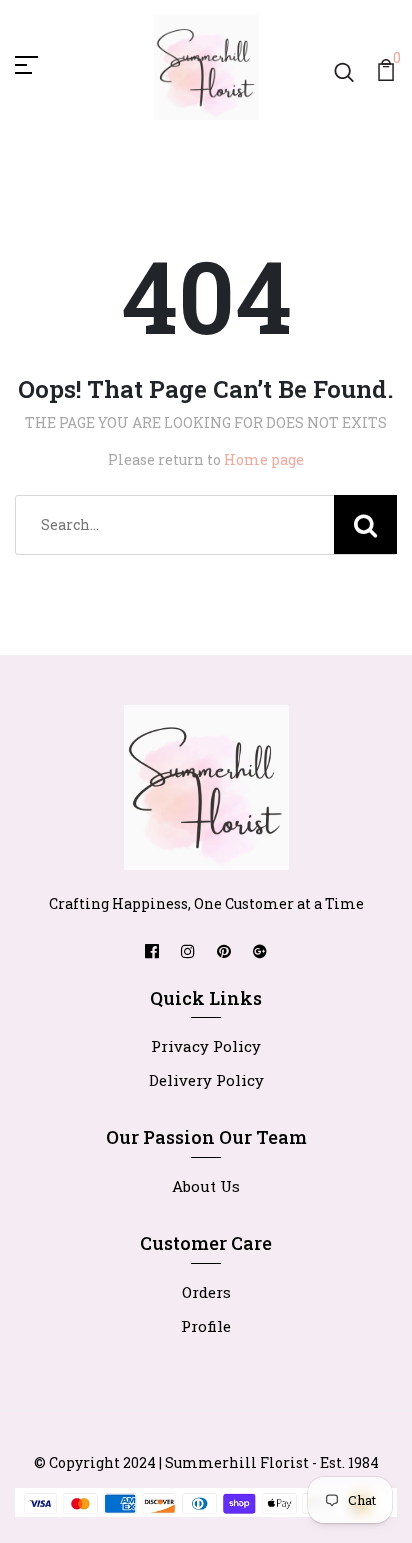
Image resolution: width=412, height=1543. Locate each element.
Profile (206, 1326)
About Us (206, 1186)
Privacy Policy (206, 1046)
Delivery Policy (206, 1080)
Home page (264, 459)
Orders (206, 1292)
